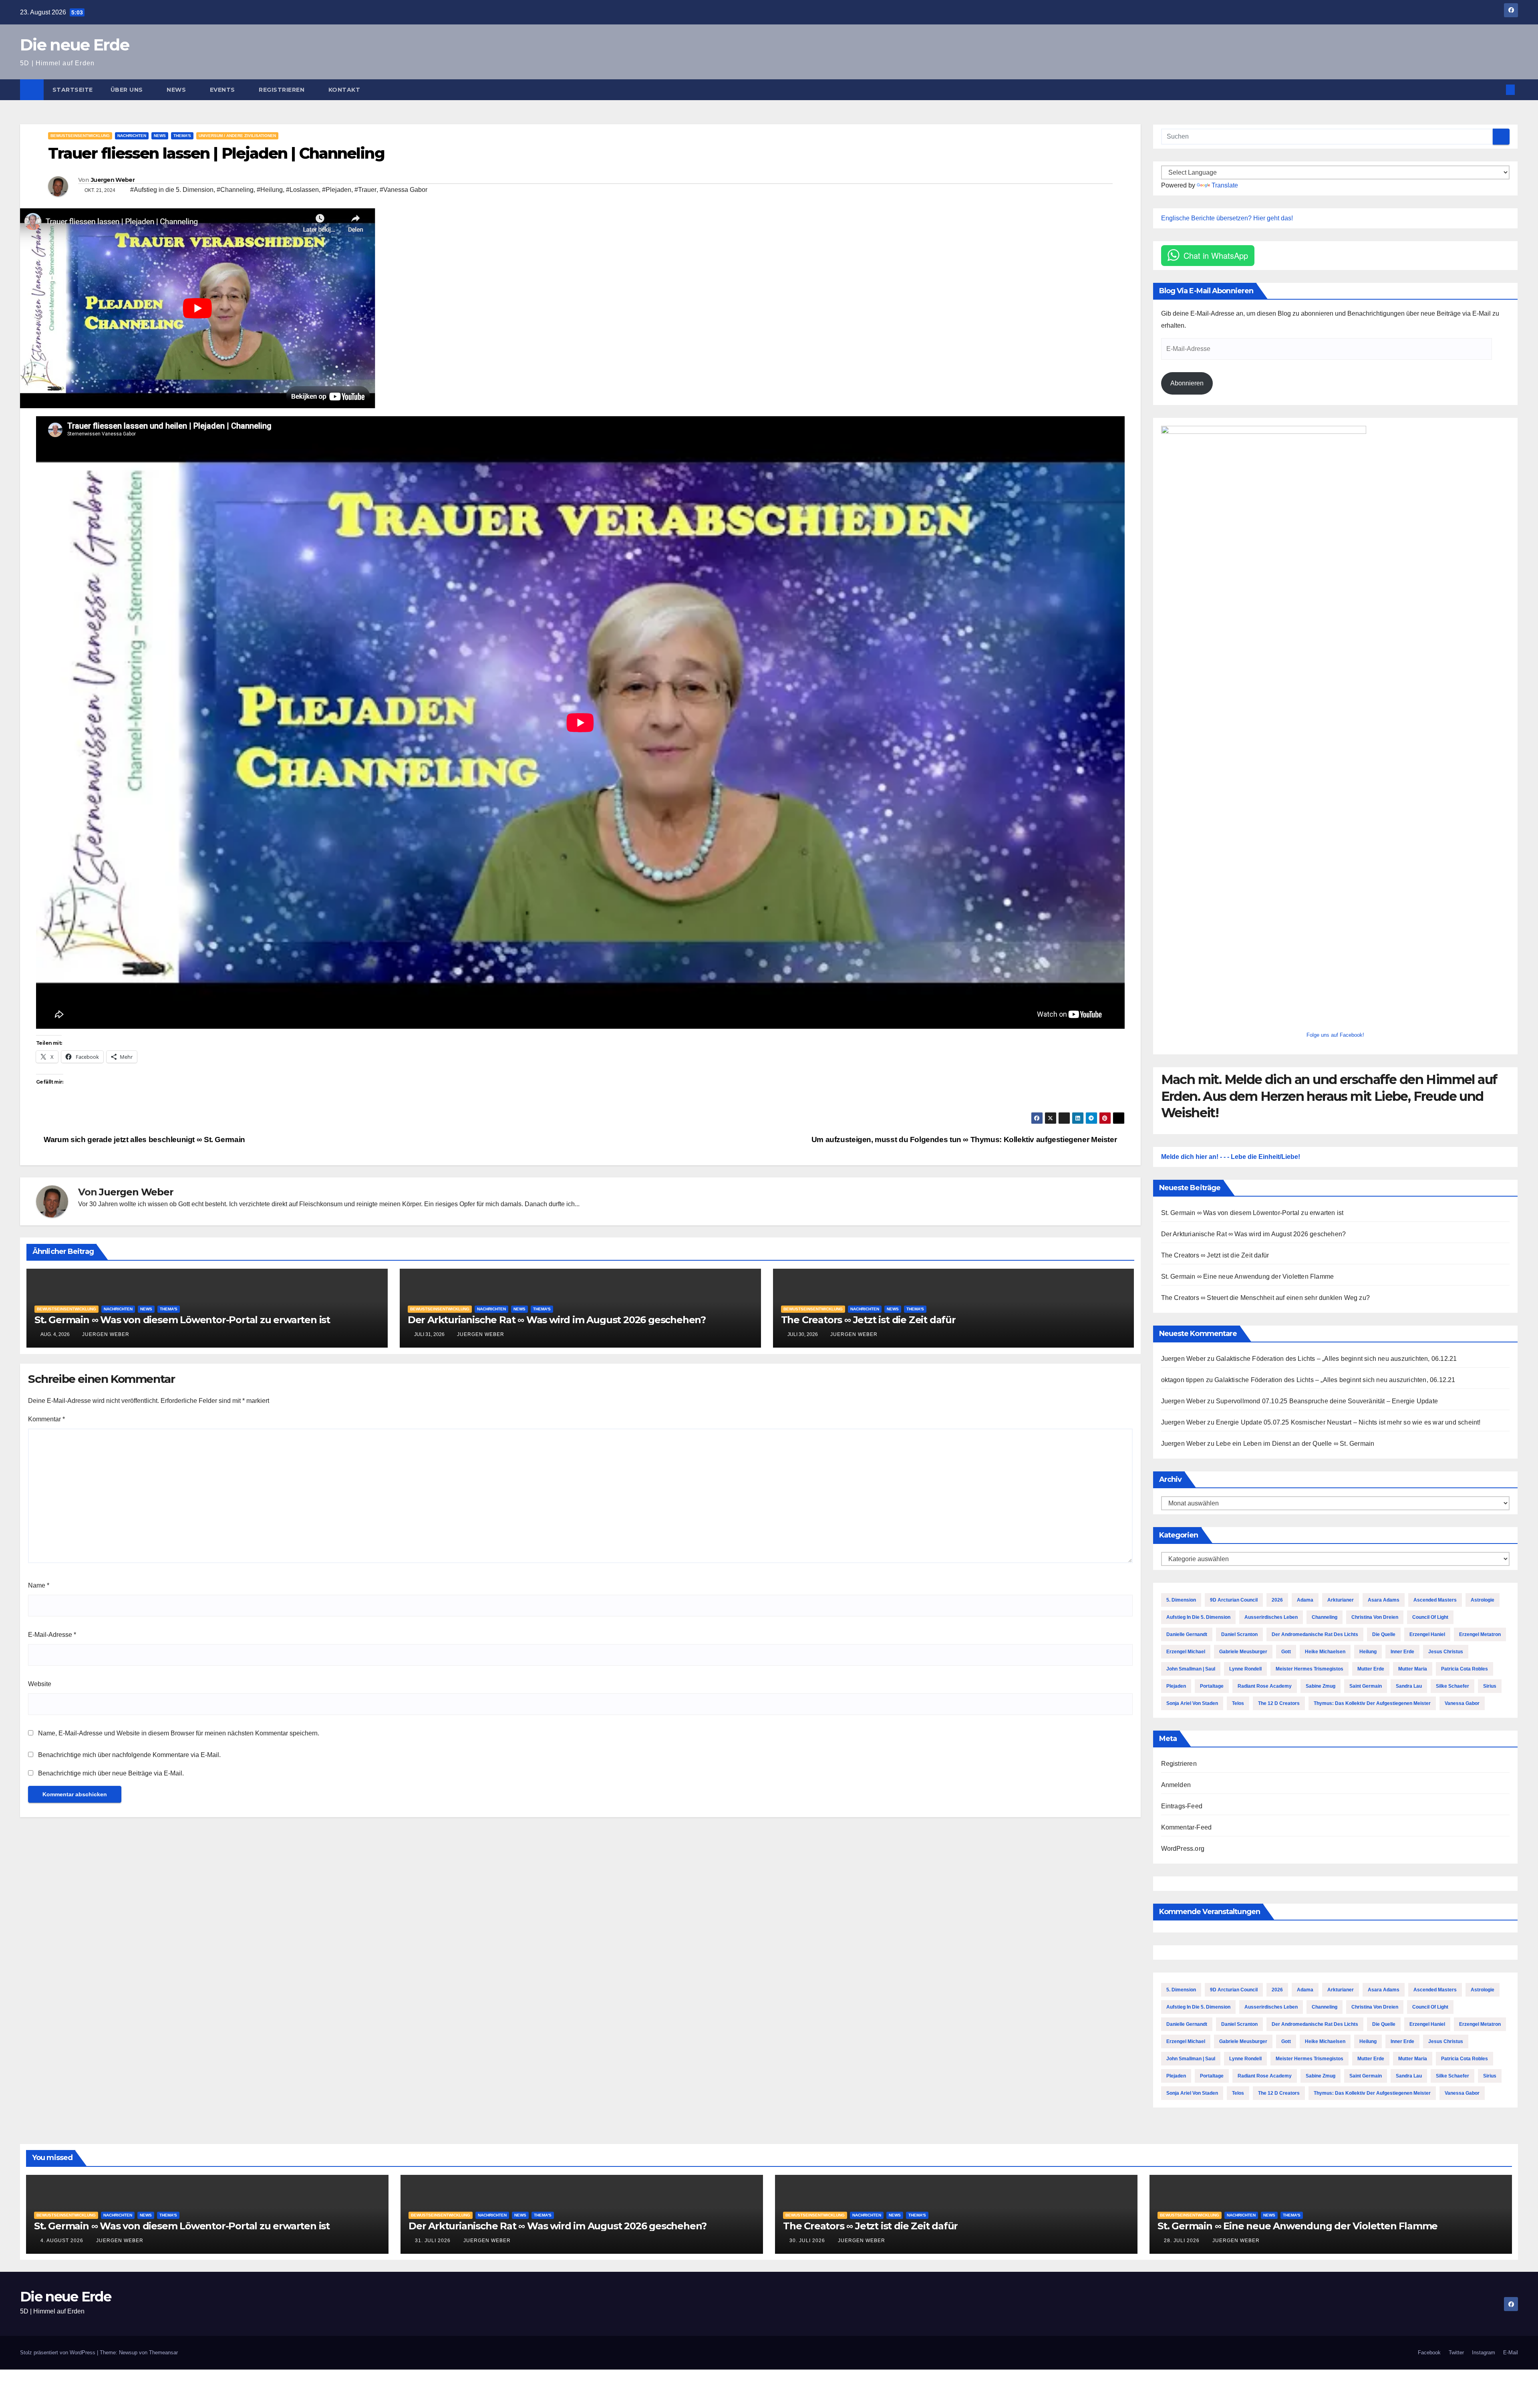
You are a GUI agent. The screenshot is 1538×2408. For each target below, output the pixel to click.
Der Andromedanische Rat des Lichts (1315, 1634)
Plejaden (1176, 1686)
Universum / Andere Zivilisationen (237, 136)
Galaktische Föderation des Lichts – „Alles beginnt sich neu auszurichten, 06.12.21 (1336, 1359)
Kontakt (344, 90)
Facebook (1429, 2353)
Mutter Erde (1371, 1669)
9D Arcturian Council (1234, 1600)
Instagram (1484, 2353)
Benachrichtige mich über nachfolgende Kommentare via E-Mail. (129, 1755)
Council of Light (1430, 1617)
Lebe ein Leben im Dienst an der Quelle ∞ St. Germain (1295, 1444)
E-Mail (1511, 2353)
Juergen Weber (113, 180)
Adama (1305, 1600)
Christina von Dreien (1375, 1617)
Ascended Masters (1435, 1600)
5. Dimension (1181, 1600)
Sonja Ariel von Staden (1192, 1703)
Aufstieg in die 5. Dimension (1198, 1617)
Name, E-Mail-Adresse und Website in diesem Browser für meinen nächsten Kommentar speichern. (179, 1733)
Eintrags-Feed (1182, 1806)
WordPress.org (1183, 1849)
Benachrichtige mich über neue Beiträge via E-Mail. (111, 1773)
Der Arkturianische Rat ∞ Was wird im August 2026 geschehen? (557, 1320)
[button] (1497, 90)
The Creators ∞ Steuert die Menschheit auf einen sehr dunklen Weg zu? (1266, 1298)
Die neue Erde (74, 45)
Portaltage (1212, 1686)
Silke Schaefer (1452, 1686)
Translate (1225, 185)
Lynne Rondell (1245, 1669)
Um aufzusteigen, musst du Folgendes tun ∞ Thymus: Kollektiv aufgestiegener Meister (965, 1140)
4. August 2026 (63, 2241)
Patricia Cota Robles (1465, 1669)
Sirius (1490, 1686)
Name (39, 1585)
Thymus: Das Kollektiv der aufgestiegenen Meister (1372, 1703)
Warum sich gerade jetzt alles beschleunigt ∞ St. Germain (144, 1140)
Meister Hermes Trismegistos (1310, 1669)
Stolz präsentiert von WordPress (58, 2353)
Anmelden (1176, 1785)
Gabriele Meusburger (1243, 1652)
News (177, 90)
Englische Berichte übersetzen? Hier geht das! (1227, 218)
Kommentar (46, 1419)
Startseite (73, 90)
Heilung (1368, 1652)
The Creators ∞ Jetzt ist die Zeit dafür (868, 1320)
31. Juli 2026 (434, 2241)
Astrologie (1483, 1600)
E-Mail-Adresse (52, 1635)
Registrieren (283, 90)
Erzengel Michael (1186, 1652)
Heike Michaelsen (1325, 1652)
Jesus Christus (1446, 1652)
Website (40, 1684)
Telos (1238, 1703)
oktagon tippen (1183, 1380)
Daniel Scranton (1239, 1634)
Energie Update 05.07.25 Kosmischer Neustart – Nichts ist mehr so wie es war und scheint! (1348, 1422)
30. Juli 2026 (808, 2241)
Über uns (128, 90)
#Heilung (270, 190)
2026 (1277, 1600)
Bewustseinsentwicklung (80, 136)
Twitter (1456, 2353)
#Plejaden (337, 190)
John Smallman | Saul (1191, 1669)
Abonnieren (1187, 383)
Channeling (1325, 1617)
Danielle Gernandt (1187, 1634)
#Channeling (235, 190)
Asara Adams (1384, 1600)
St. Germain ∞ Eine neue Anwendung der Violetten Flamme (1248, 1277)
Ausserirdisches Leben (1271, 1617)
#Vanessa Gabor (404, 190)
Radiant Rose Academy (1265, 1686)
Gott (1286, 1652)
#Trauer (365, 190)
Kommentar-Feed (1187, 1827)
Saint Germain (1366, 1686)
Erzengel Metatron (1480, 1634)
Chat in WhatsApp (1216, 255)
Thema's (182, 136)
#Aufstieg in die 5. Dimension (172, 190)
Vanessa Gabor (1462, 1703)
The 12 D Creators (1279, 1703)
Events (223, 90)
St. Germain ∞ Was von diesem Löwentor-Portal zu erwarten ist (182, 1320)
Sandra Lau (1409, 1686)
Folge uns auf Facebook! (1335, 1035)
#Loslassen (302, 190)
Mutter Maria (1413, 1669)
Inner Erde (1402, 1652)
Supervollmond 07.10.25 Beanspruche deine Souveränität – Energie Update (1327, 1401)
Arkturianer (1341, 1600)
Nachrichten (132, 136)
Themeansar (163, 2353)
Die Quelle (1384, 1634)
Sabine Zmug (1321, 1686)
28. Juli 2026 (1183, 2241)
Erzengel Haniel (1427, 1634)
